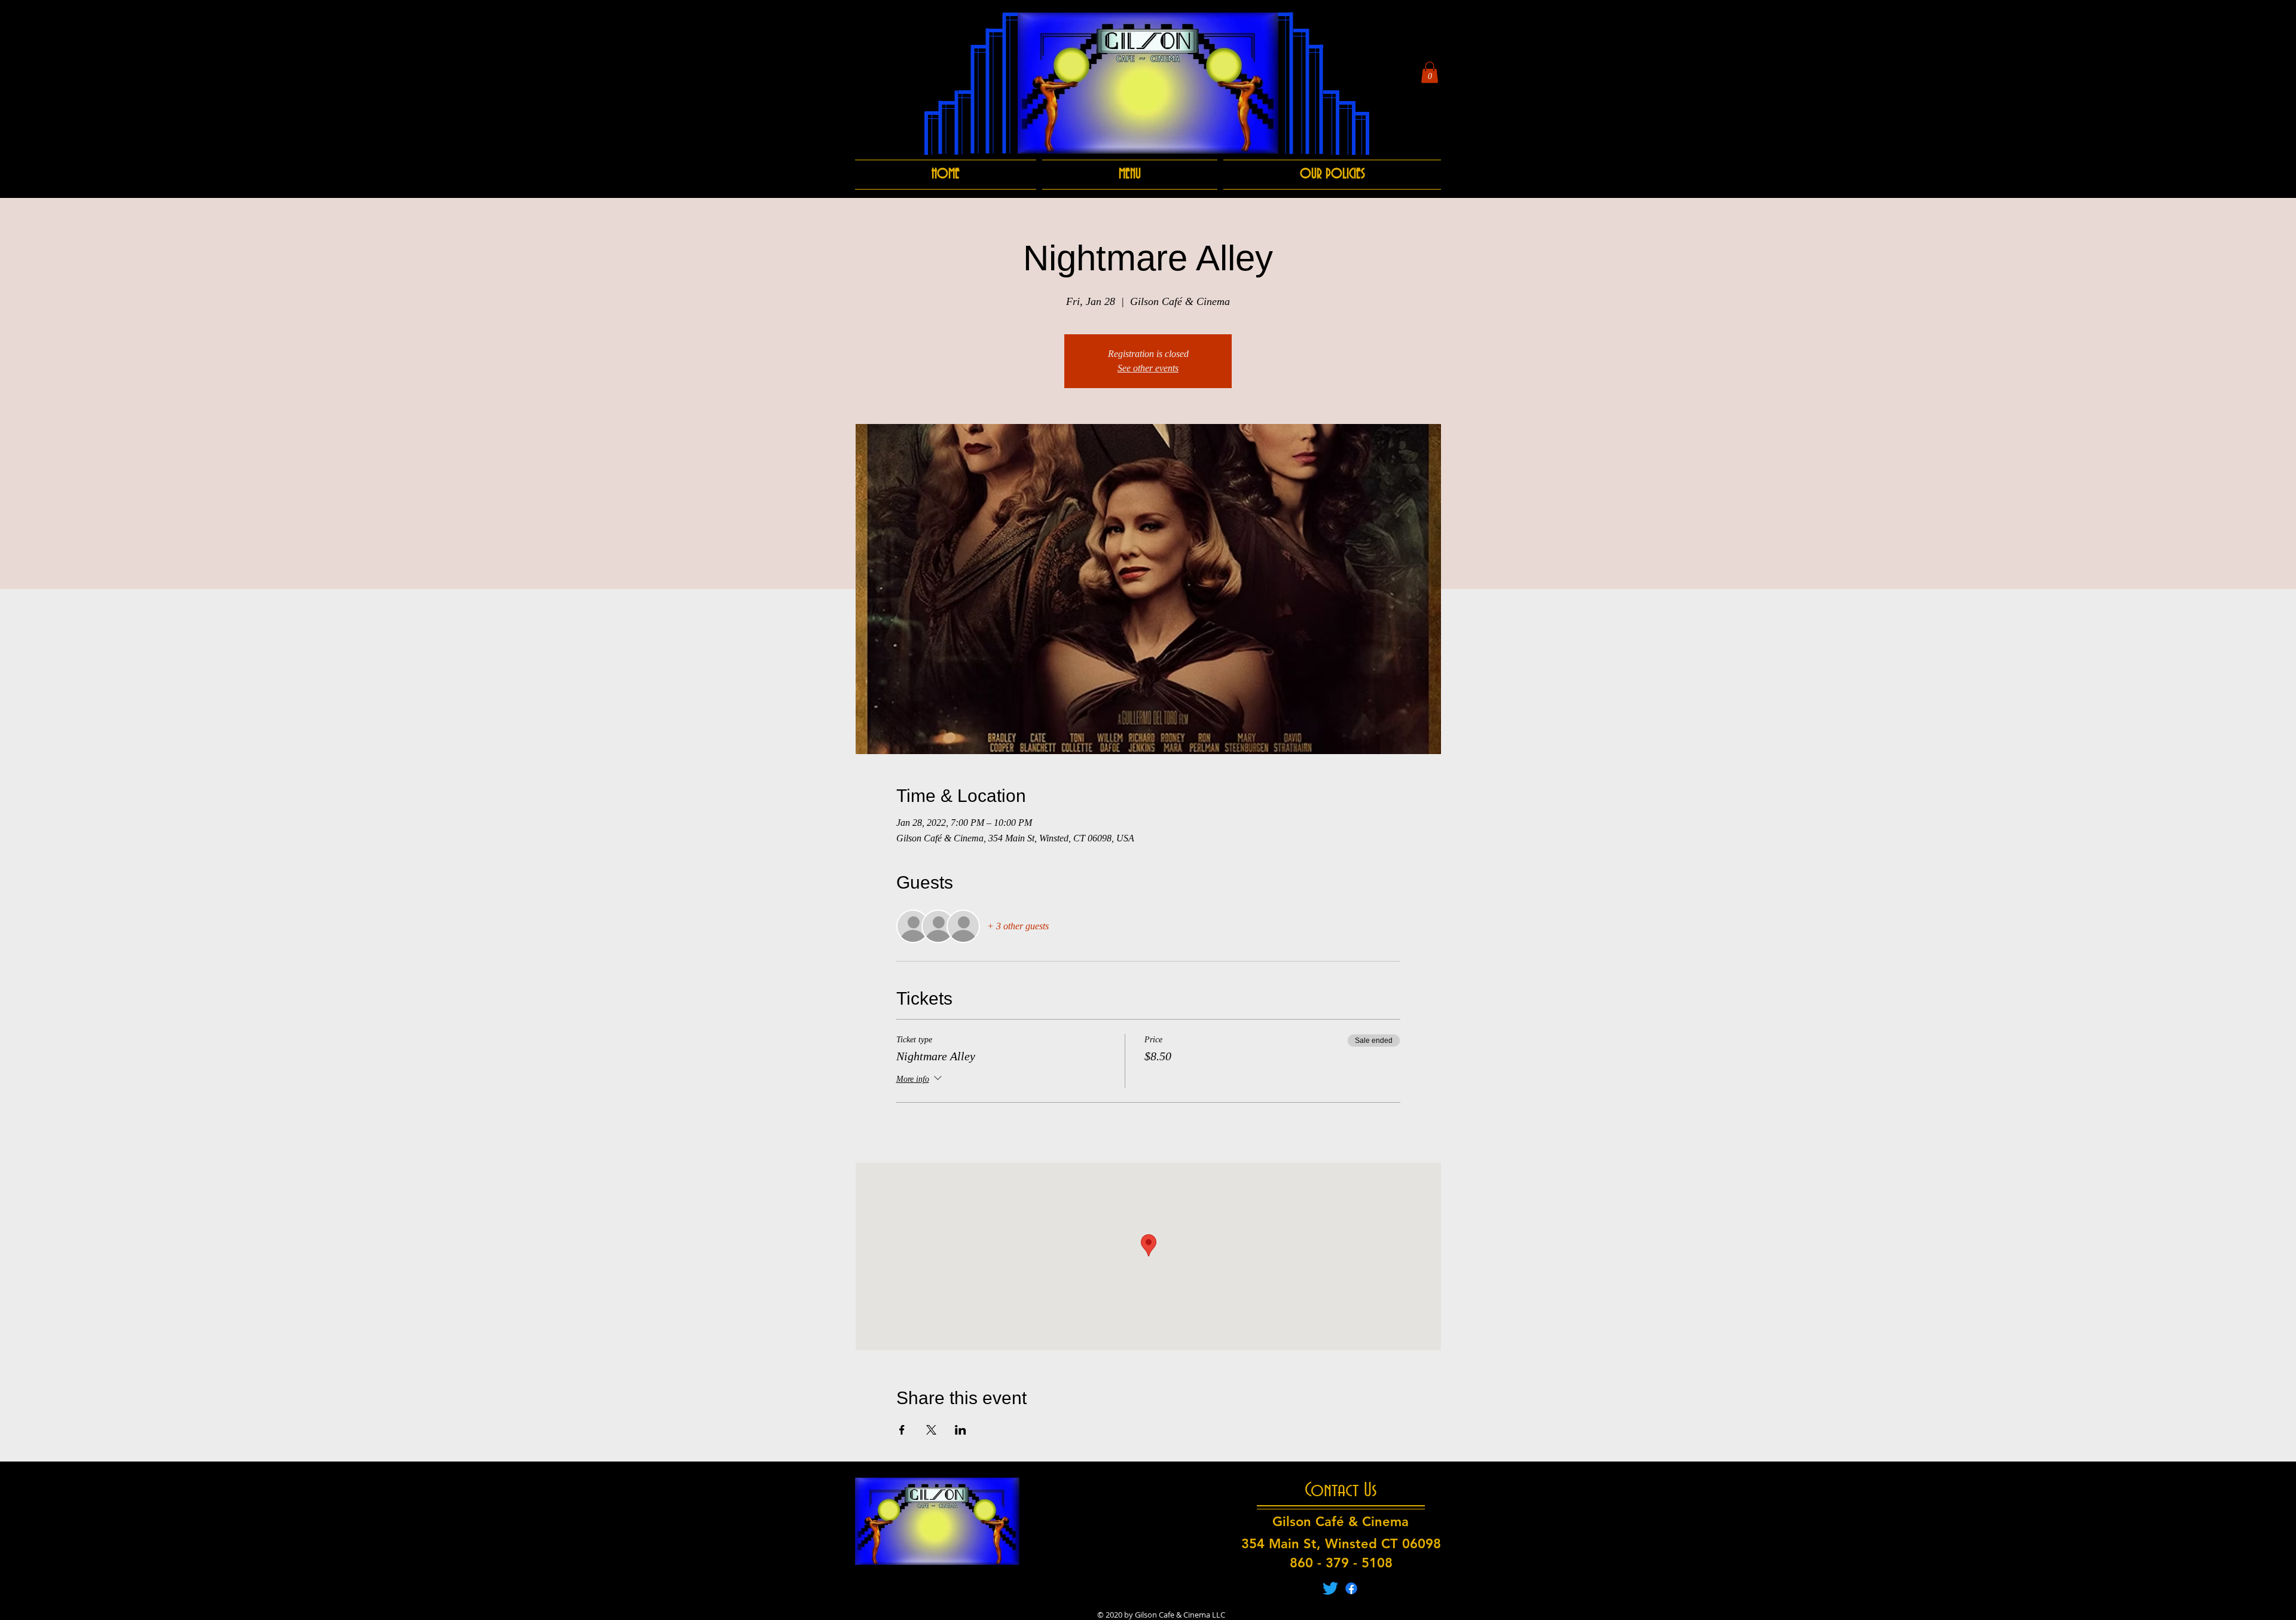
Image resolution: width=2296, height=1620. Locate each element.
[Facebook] (1351, 1588)
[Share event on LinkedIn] (961, 1430)
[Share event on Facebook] (902, 1430)
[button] (1430, 72)
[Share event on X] (931, 1430)
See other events (1148, 368)
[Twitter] (1330, 1588)
